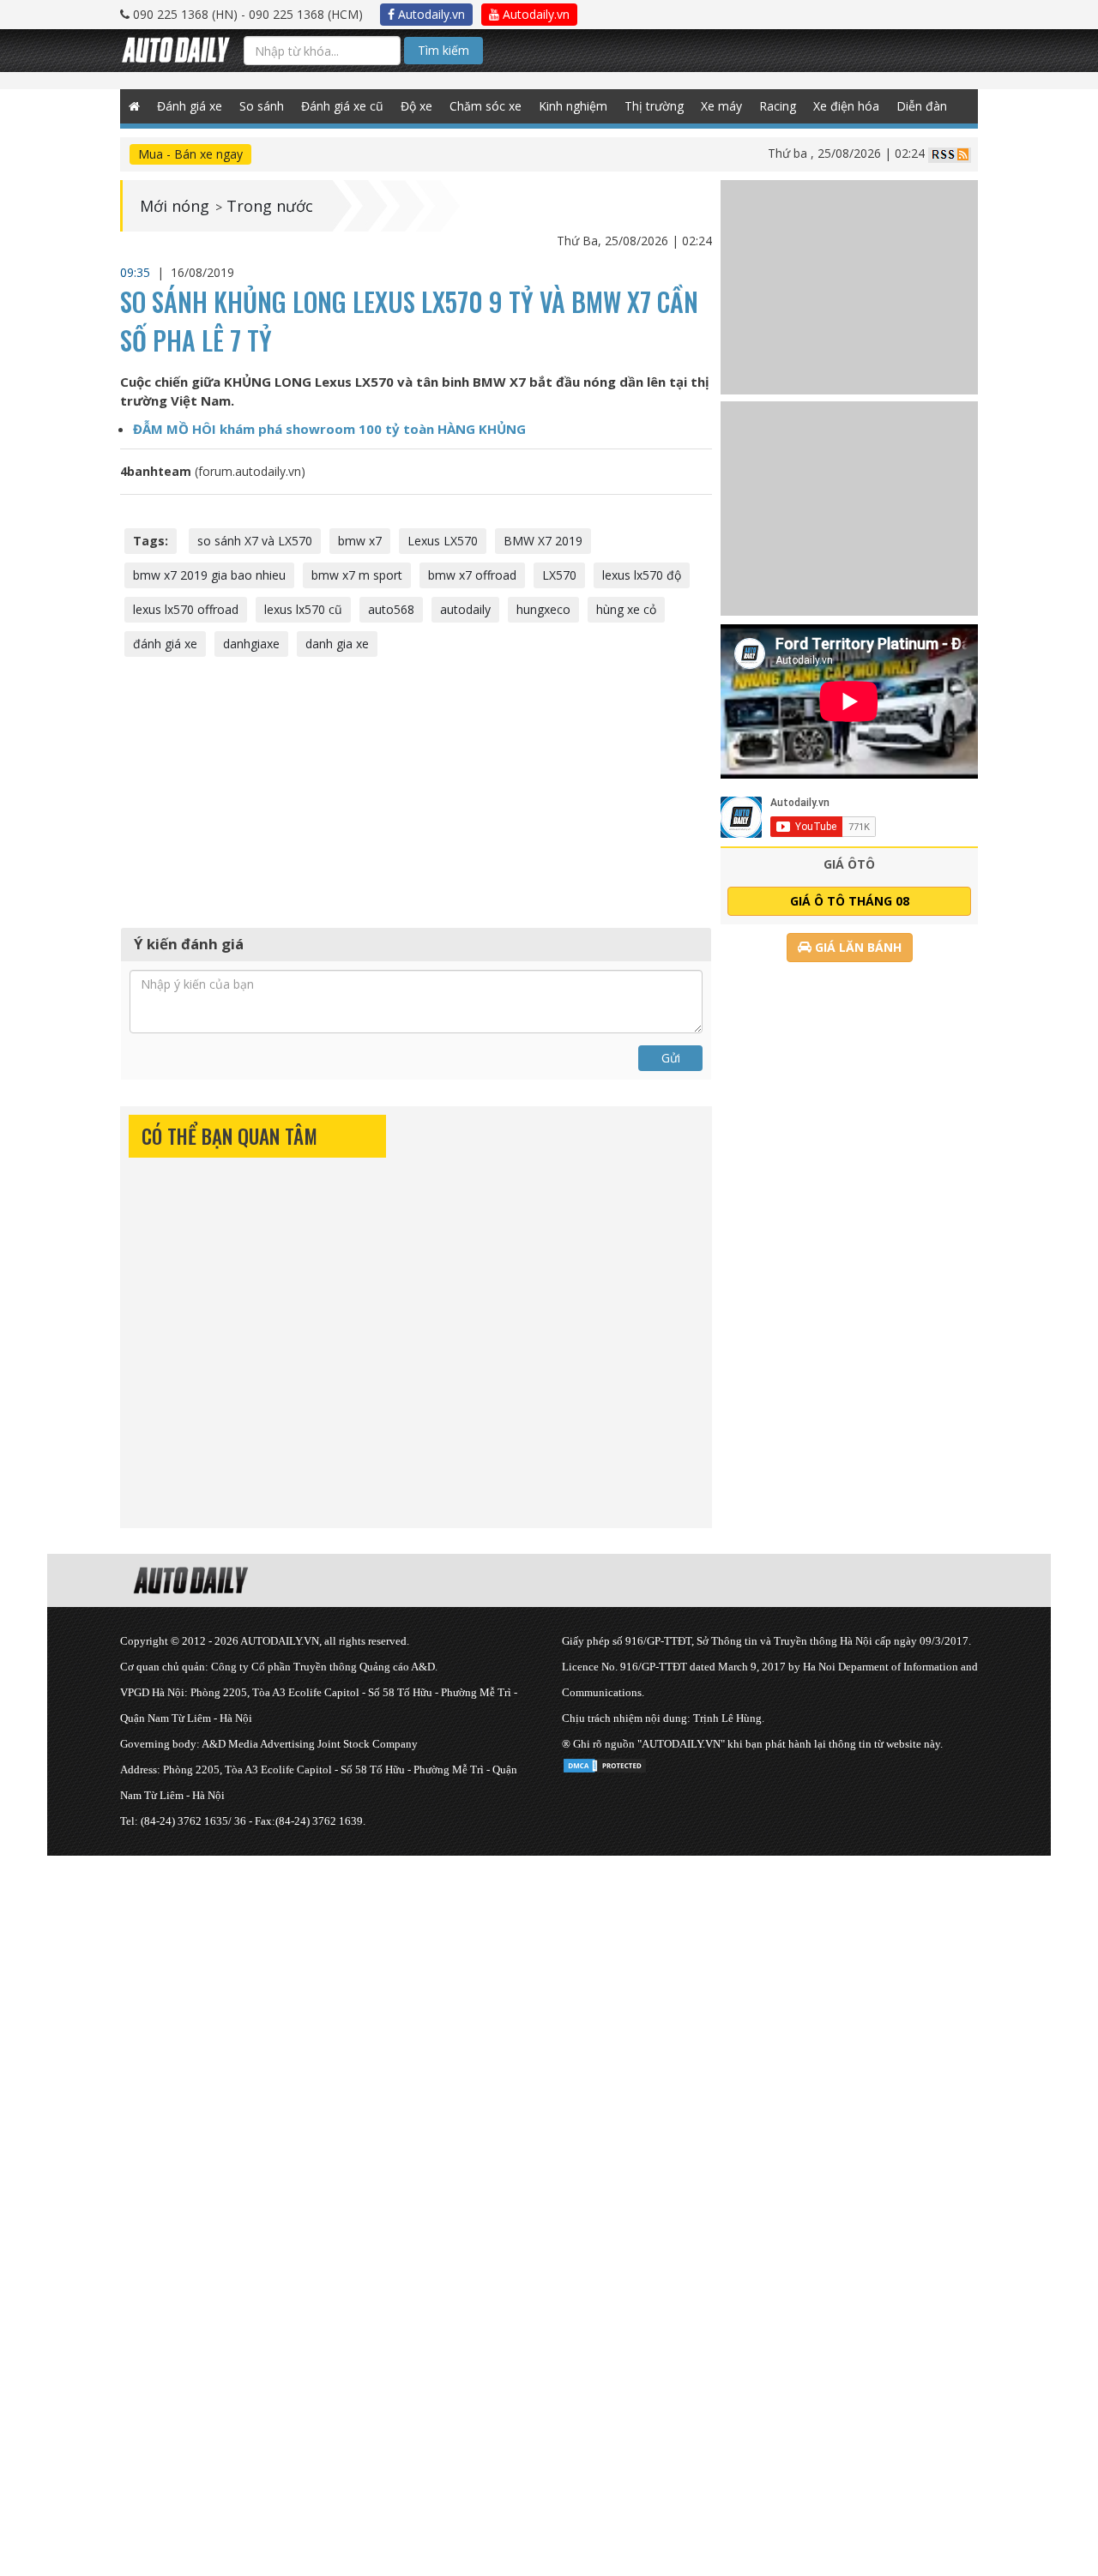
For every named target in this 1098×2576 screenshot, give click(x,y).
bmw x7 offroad (472, 575)
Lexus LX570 (443, 541)
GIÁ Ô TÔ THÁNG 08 (850, 901)
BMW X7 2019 (543, 541)
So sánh (262, 106)
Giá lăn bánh (857, 947)
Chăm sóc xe (486, 106)
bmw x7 (360, 541)
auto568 (391, 609)
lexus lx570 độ (642, 575)
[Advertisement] (416, 790)
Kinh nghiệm (573, 106)
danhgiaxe (251, 644)
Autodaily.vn (430, 14)
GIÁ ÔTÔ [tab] (849, 864)
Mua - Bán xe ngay (190, 154)
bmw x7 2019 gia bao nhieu (209, 575)
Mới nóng (175, 206)
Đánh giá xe (190, 106)
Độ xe (416, 106)
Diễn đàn (922, 106)
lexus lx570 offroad (186, 609)
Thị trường (654, 106)
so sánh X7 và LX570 (255, 541)
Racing (778, 106)
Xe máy (721, 106)
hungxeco (543, 609)
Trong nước (270, 206)
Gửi (671, 1058)
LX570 (559, 575)
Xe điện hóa (846, 106)
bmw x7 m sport (357, 575)
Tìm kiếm (443, 50)
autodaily (465, 609)
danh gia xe (337, 644)
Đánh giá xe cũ (342, 106)
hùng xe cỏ (626, 609)
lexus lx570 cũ (303, 609)
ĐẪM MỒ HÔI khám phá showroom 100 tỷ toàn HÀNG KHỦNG (329, 429)
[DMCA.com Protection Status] (605, 1763)
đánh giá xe (165, 644)
